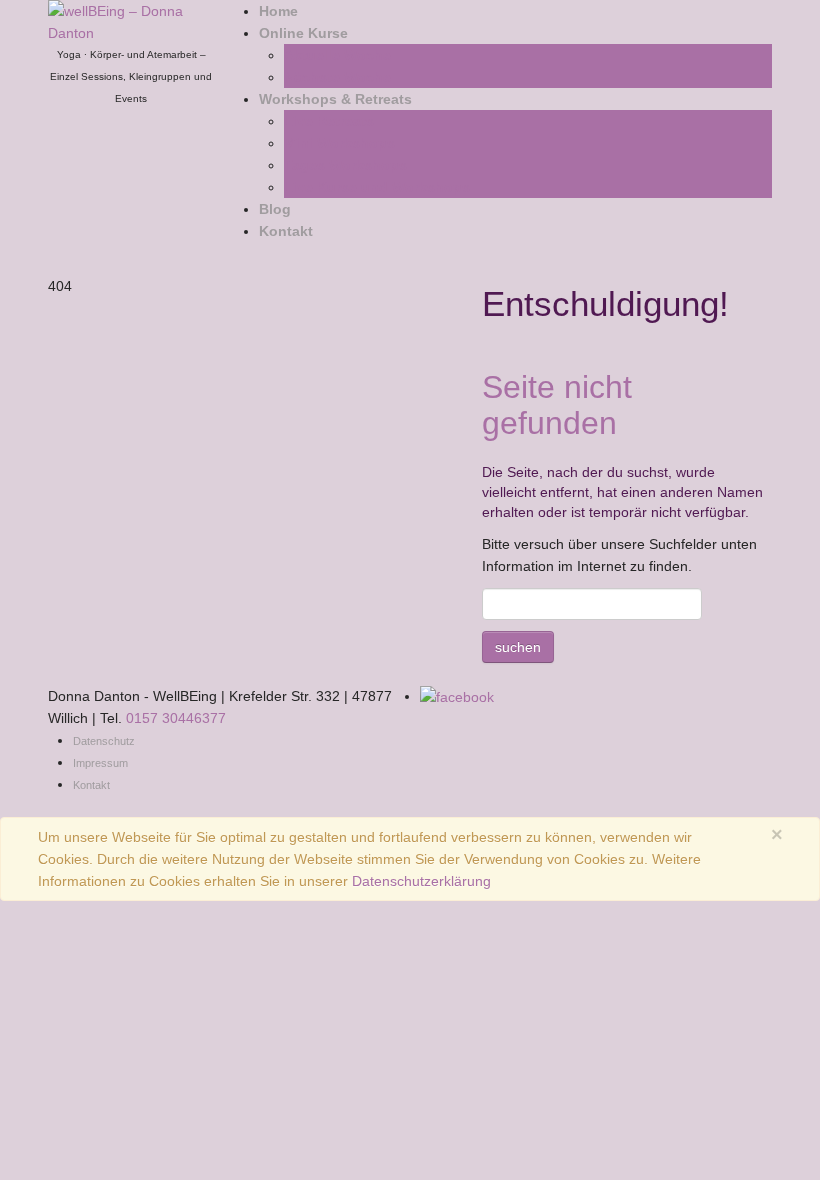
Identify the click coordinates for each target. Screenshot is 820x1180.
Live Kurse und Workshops (377, 187)
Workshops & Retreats (335, 99)
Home (278, 11)
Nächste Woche (337, 77)
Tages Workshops (345, 165)
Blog (275, 209)
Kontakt (286, 231)
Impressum (100, 763)
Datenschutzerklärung (421, 881)
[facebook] (457, 696)
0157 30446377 (176, 718)
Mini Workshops (339, 143)
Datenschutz (104, 741)
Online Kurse (303, 33)
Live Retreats (329, 121)
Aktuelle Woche (337, 55)
